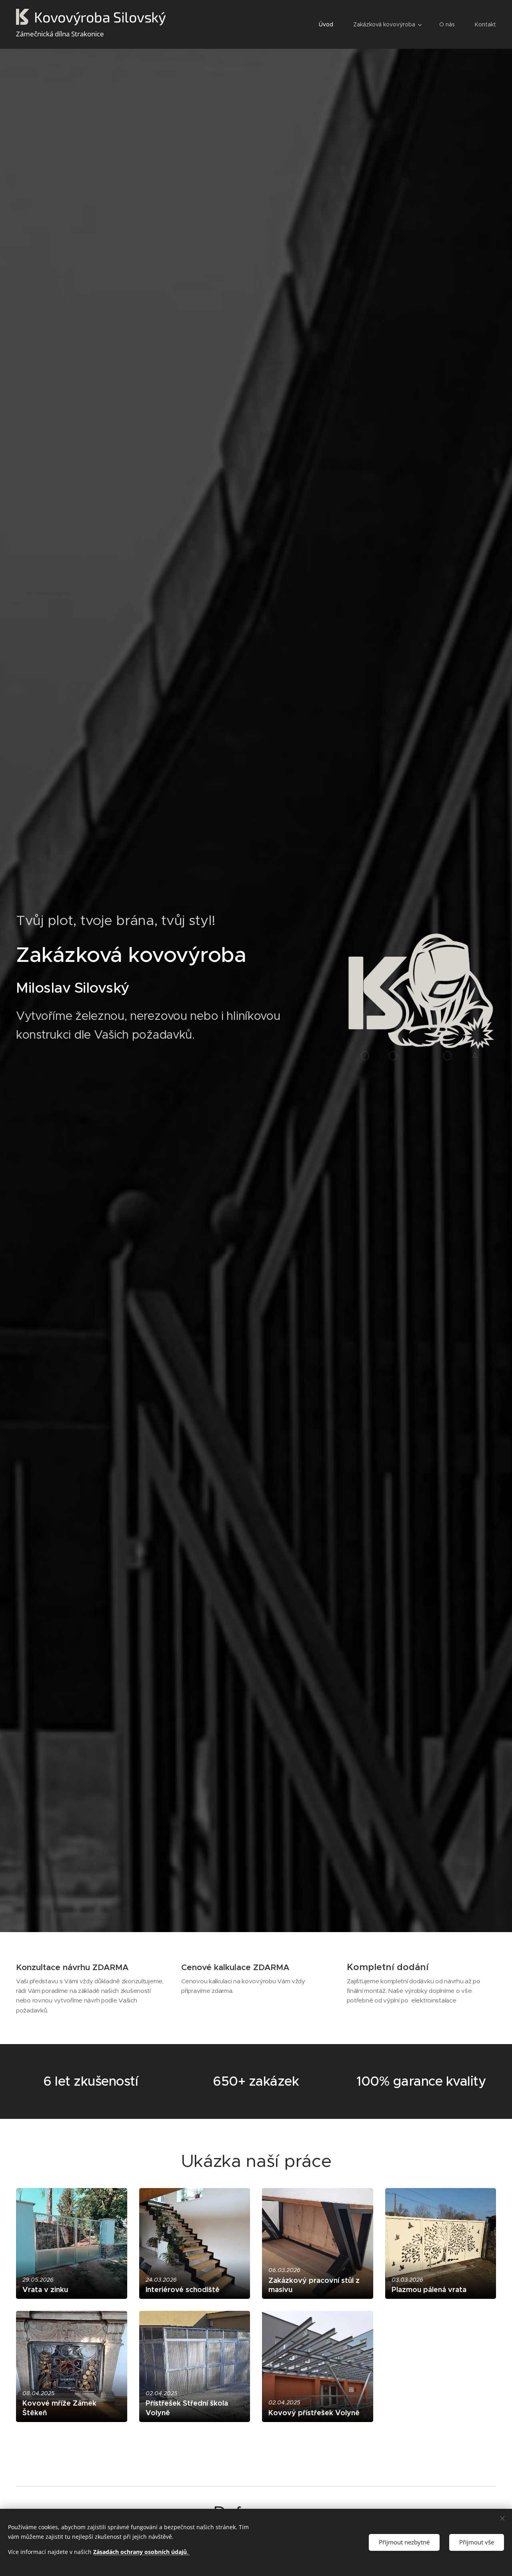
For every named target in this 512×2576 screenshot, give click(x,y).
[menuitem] (330, 24)
